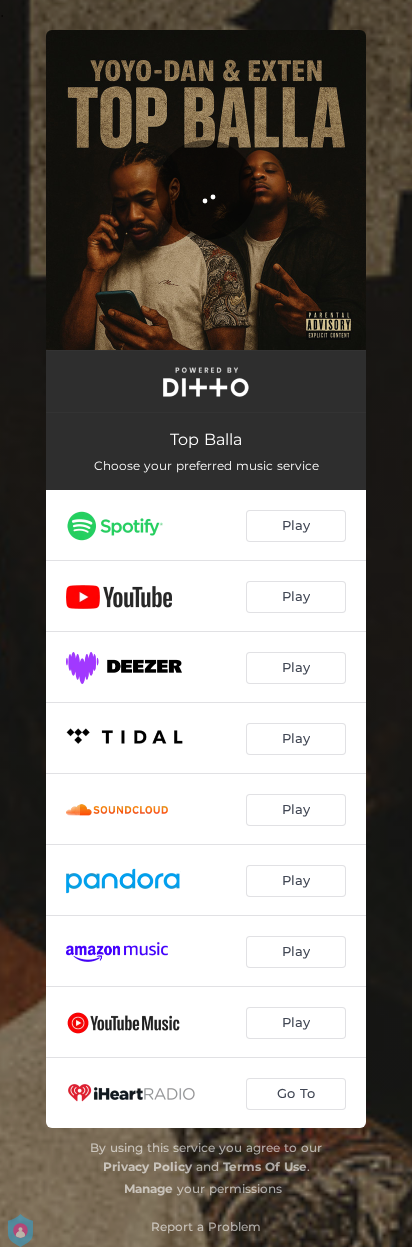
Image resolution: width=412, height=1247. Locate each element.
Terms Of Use (265, 1166)
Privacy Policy (147, 1166)
